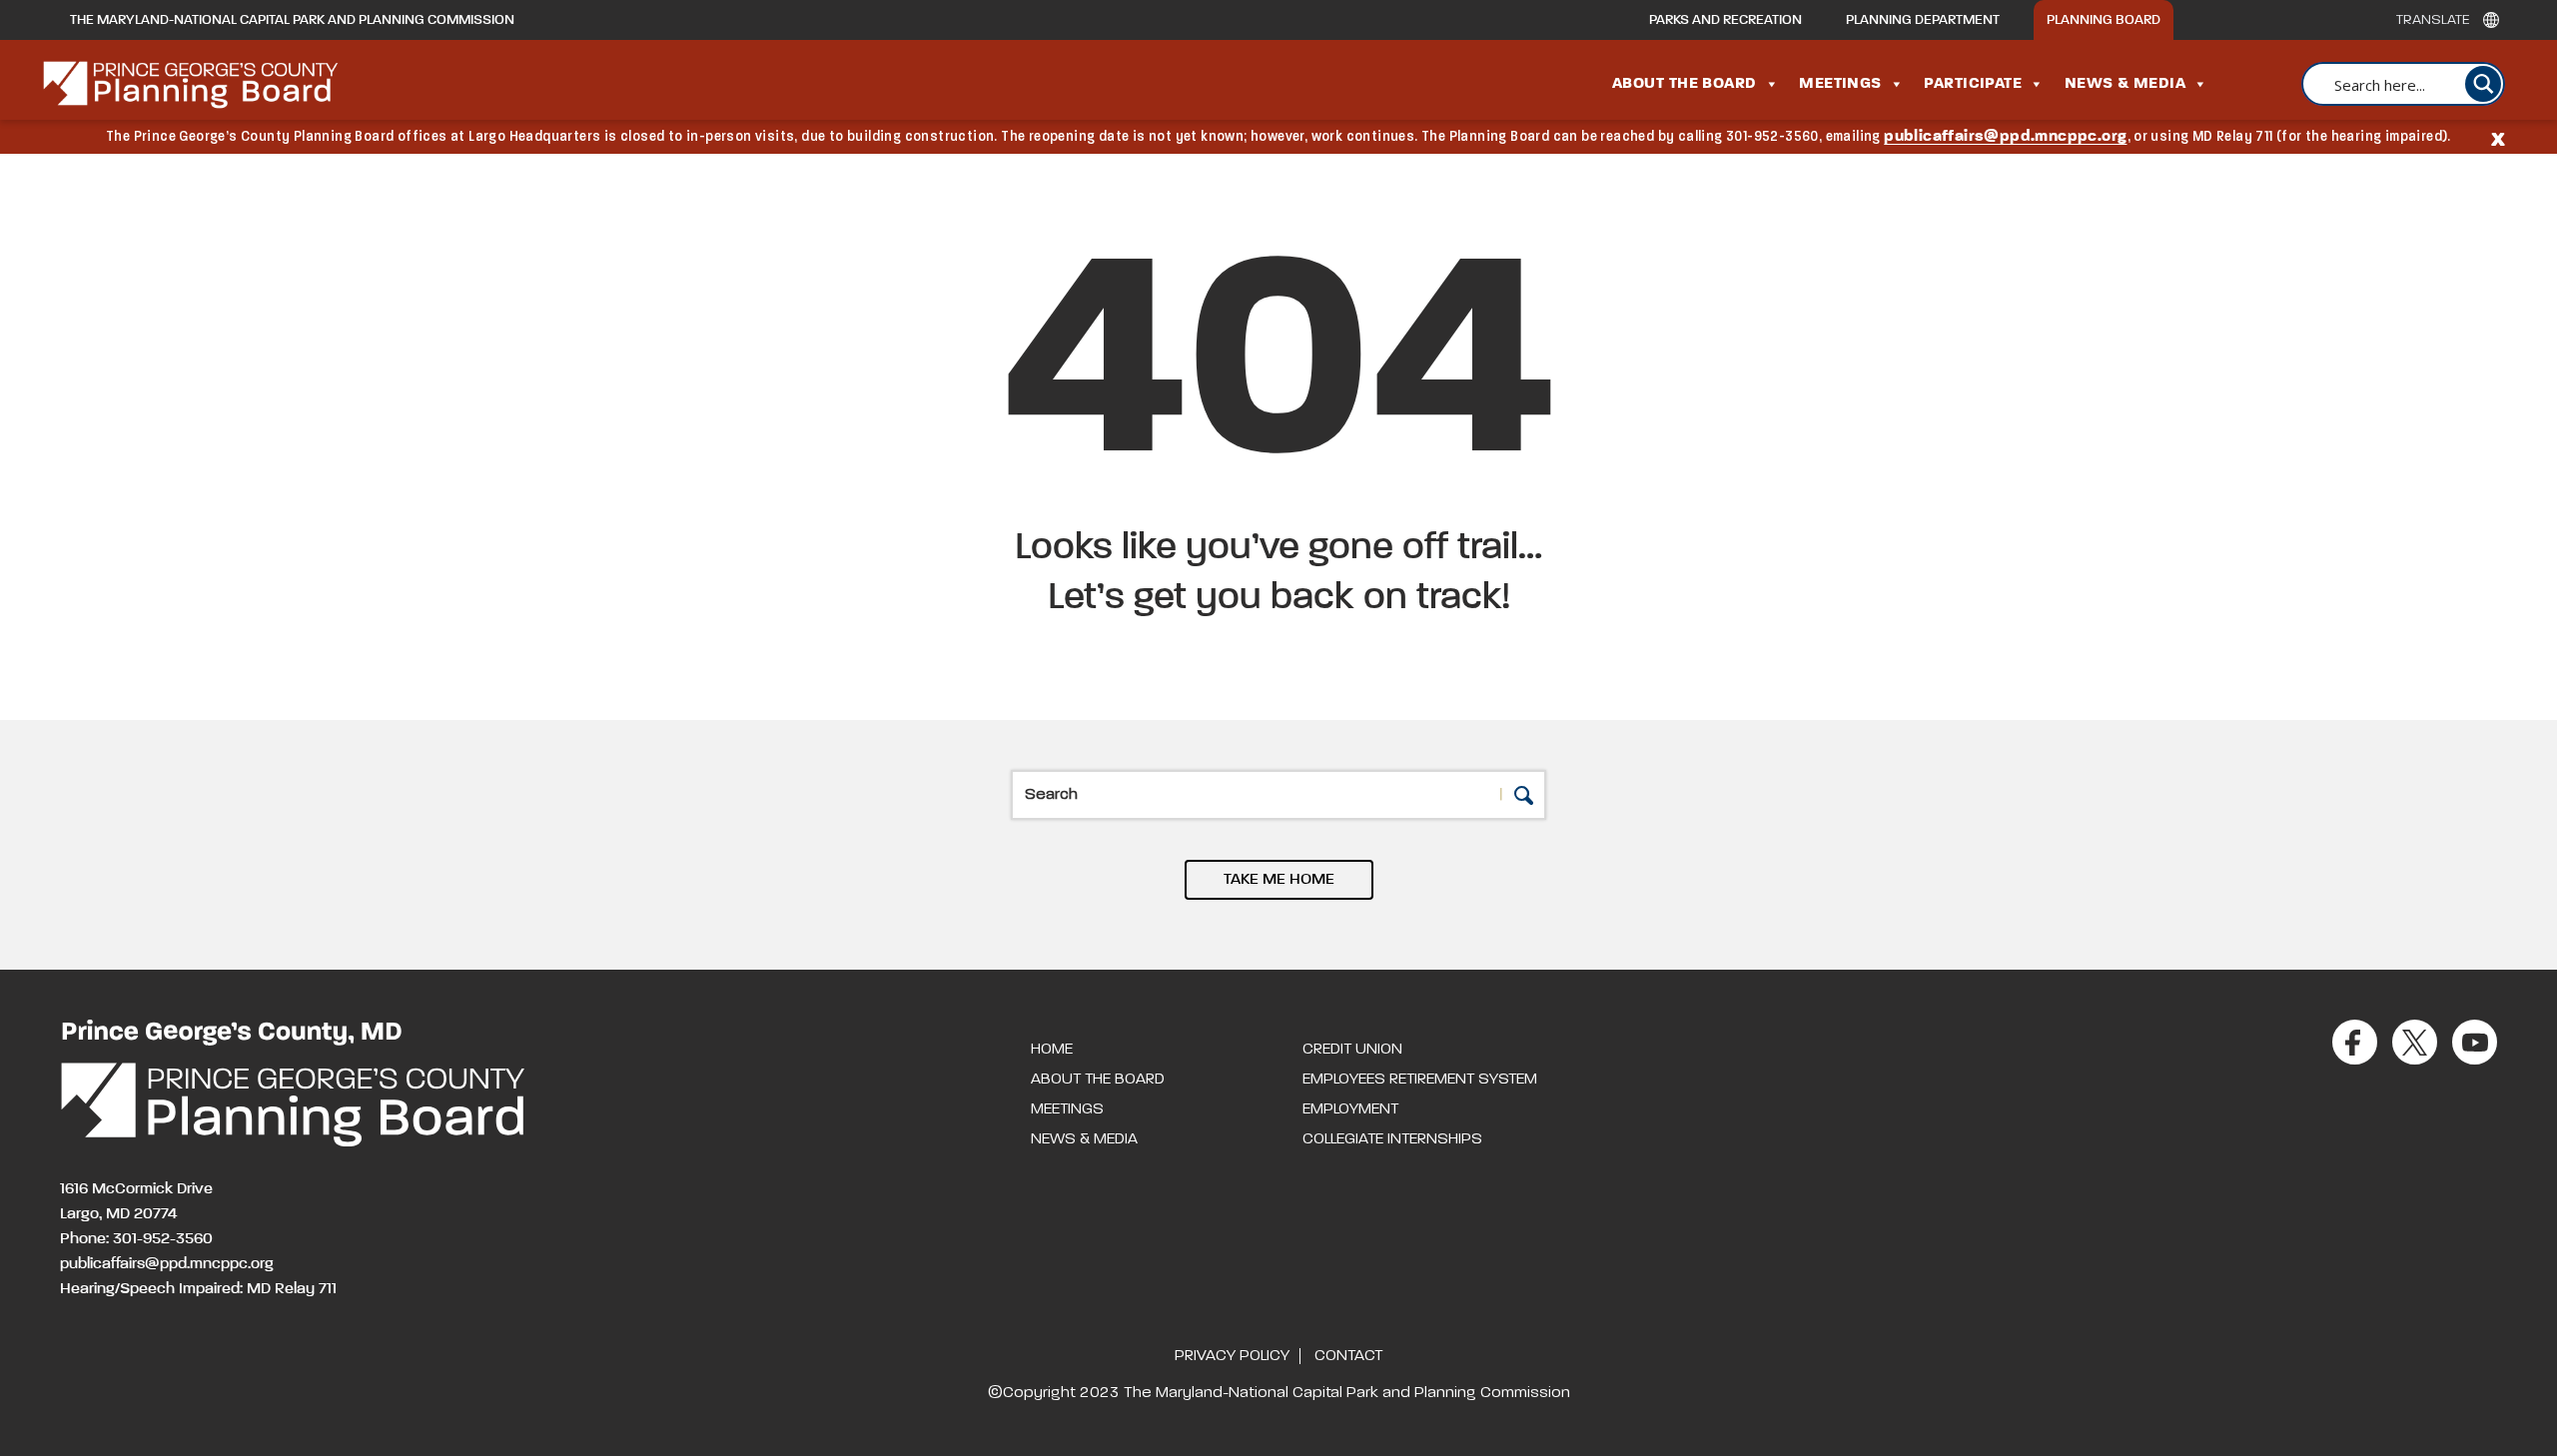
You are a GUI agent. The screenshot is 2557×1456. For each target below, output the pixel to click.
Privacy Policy (1232, 1356)
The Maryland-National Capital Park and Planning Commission (292, 20)
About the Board (1685, 84)
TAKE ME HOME (1279, 880)
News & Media (2125, 84)
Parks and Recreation (1725, 20)
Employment (1350, 1109)
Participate (1973, 84)
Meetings (1840, 84)
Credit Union (1352, 1050)
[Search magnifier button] (2483, 84)
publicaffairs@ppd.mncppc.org (2005, 137)
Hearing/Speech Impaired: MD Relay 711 (198, 1289)
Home (1052, 1050)
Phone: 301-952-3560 (136, 1239)
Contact (1348, 1356)
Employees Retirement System (1420, 1080)
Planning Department (1923, 20)
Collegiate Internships (1392, 1139)
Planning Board (2104, 20)
